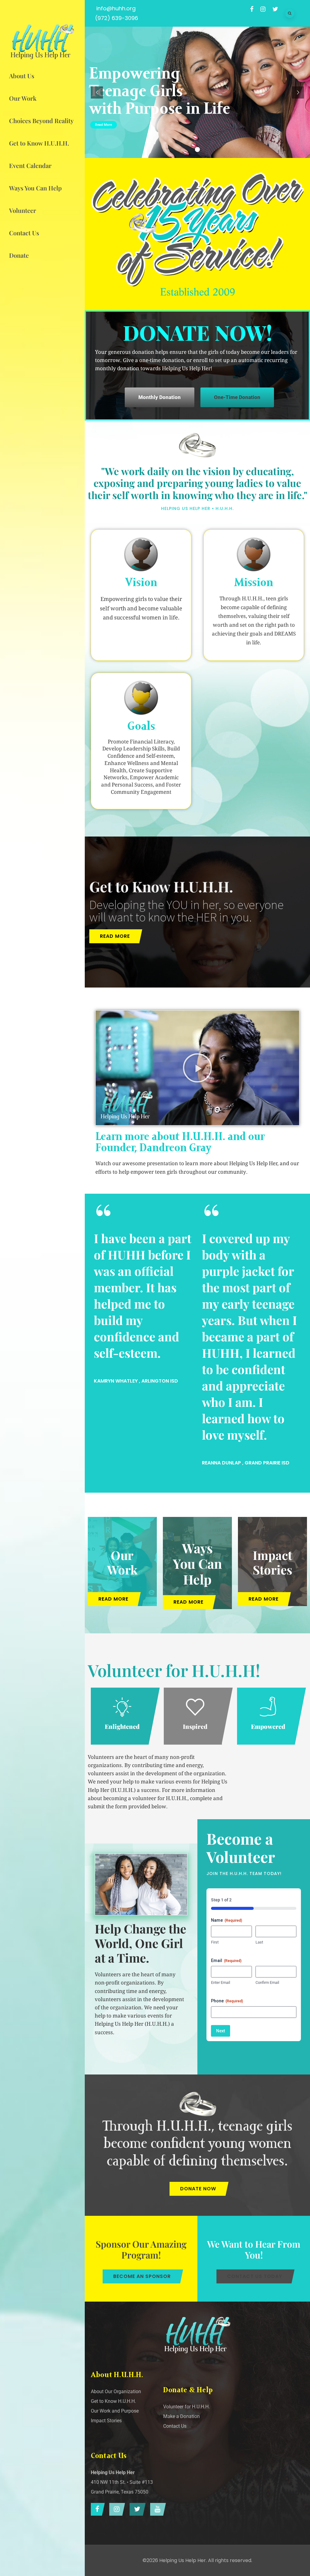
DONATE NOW (198, 2189)
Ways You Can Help (197, 1563)
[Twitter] (136, 2509)
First (215, 1942)
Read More (104, 125)
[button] (197, 1068)
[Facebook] (96, 2509)
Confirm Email (267, 1982)
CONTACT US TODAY (255, 2276)
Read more (115, 936)
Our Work (122, 1562)
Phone (227, 2001)
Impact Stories (272, 1562)
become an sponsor (142, 2276)
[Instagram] (116, 2509)
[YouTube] (157, 2509)
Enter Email (221, 1982)
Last (259, 1942)
